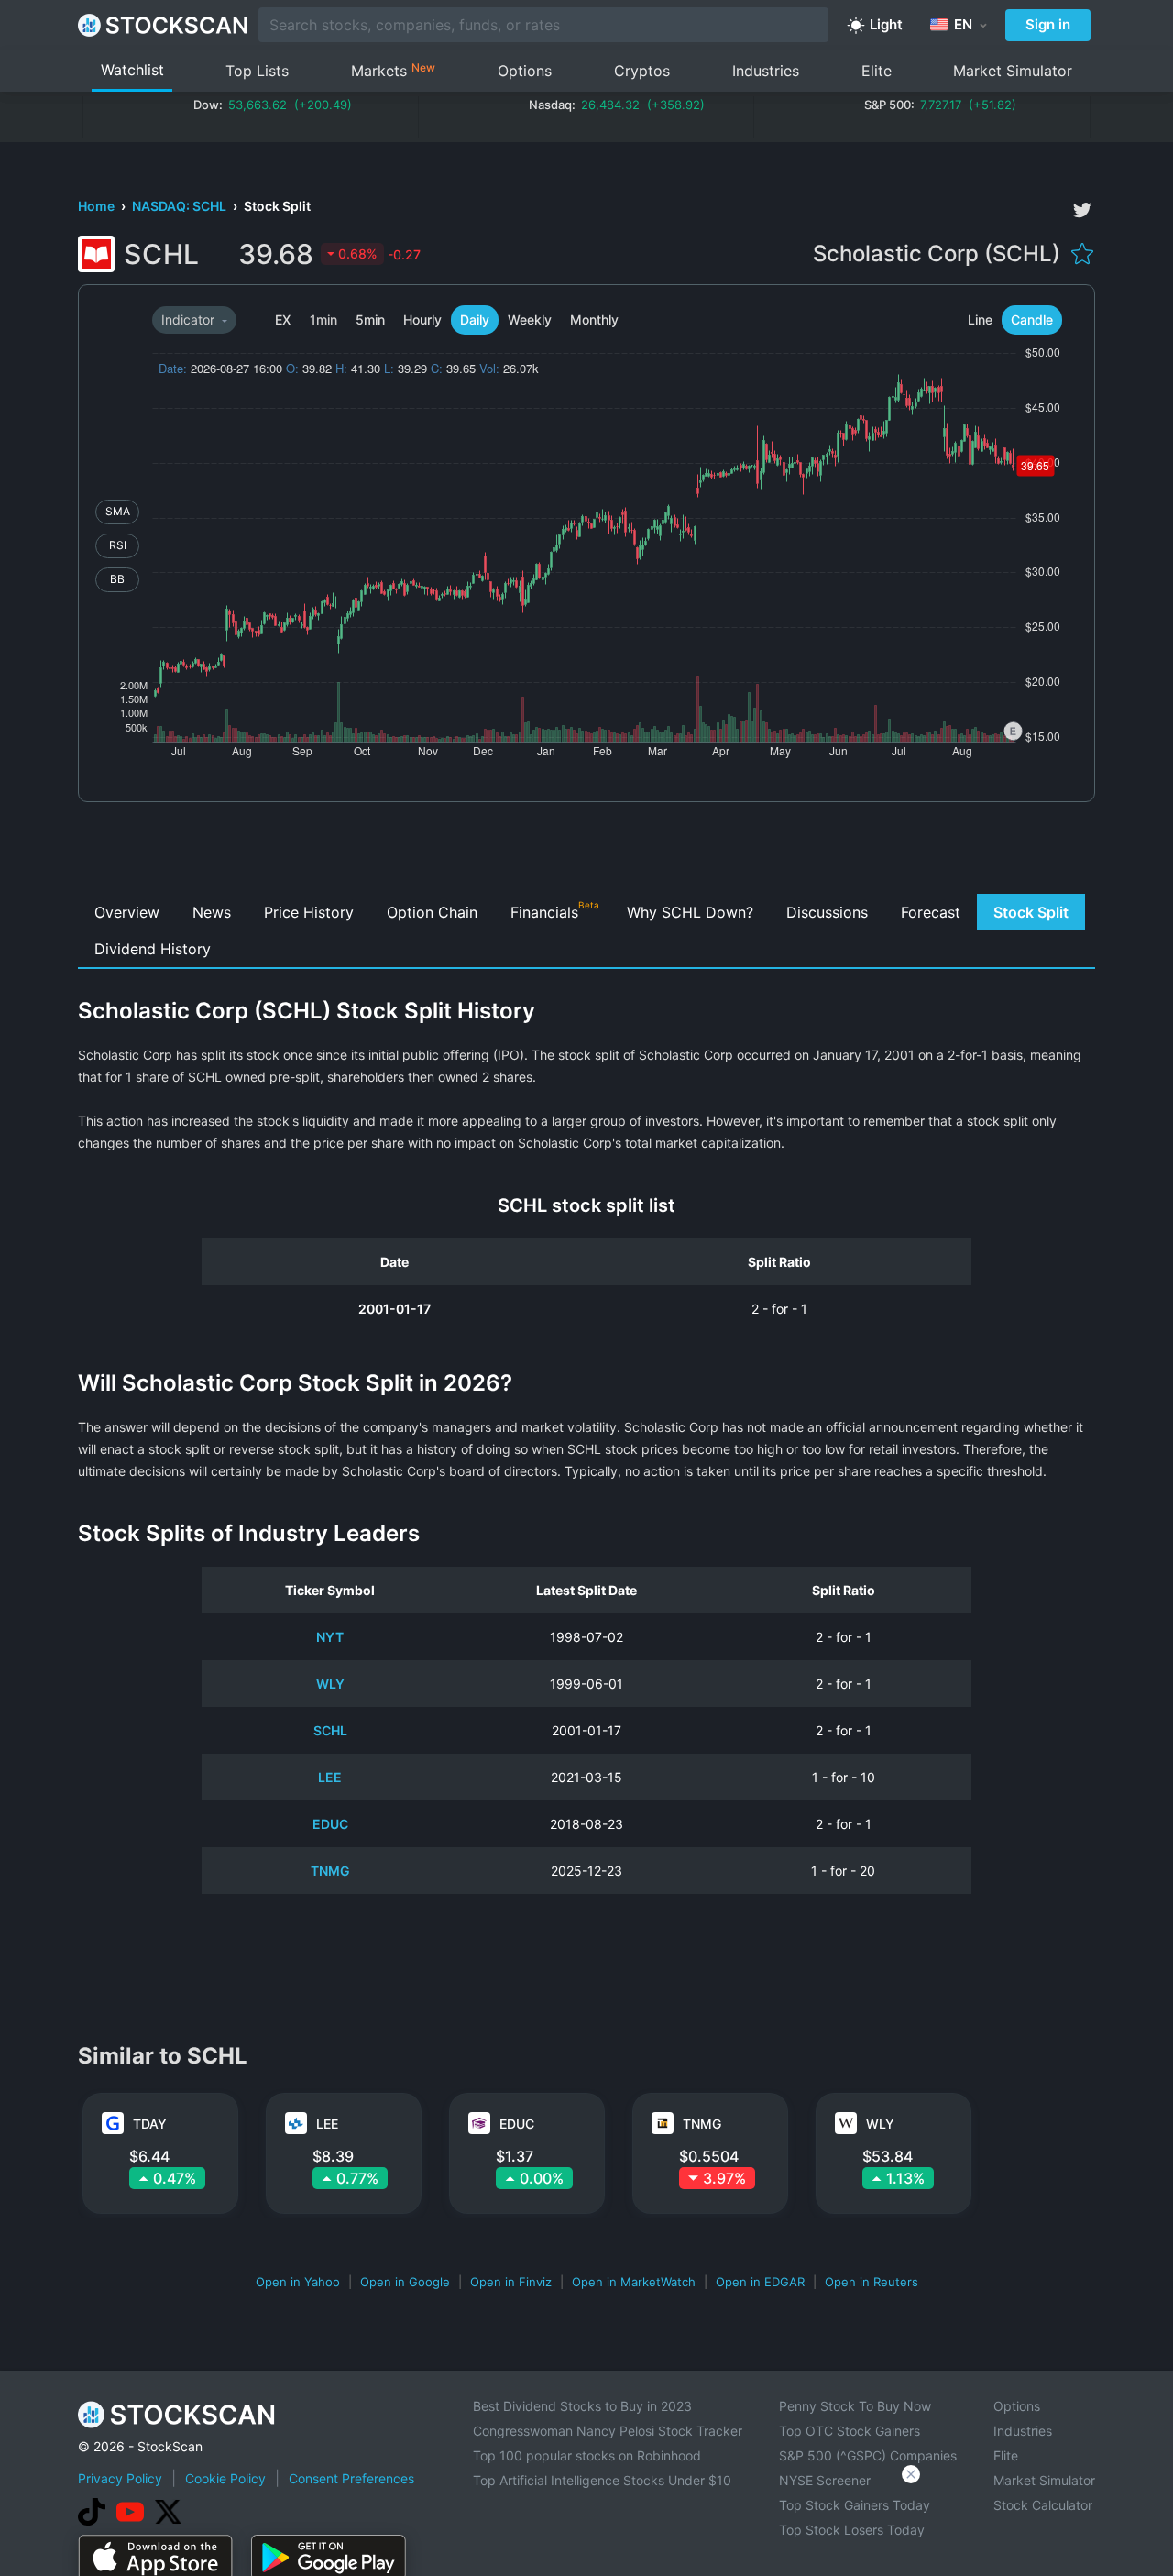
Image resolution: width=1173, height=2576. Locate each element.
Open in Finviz (511, 2282)
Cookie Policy (225, 2478)
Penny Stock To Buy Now (855, 2406)
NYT (330, 1637)
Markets (393, 70)
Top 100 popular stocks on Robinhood (587, 2455)
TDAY (150, 2124)
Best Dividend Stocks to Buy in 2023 (582, 2406)
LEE (330, 1777)
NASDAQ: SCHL (181, 206)
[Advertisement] (587, 853)
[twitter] (1082, 210)
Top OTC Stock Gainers (850, 2431)
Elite (877, 71)
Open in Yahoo (298, 2282)
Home (98, 206)
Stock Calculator (1043, 2505)
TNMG (330, 1871)
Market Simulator (1013, 71)
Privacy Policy (120, 2478)
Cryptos (642, 71)
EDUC (330, 1824)
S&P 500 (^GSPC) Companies (868, 2455)
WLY (330, 1684)
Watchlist (132, 70)
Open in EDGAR (760, 2282)
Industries (766, 71)
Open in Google (405, 2282)
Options (525, 71)
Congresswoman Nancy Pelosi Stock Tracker (608, 2431)
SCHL (330, 1730)
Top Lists (257, 71)
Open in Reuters (872, 2282)
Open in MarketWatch (634, 2282)
